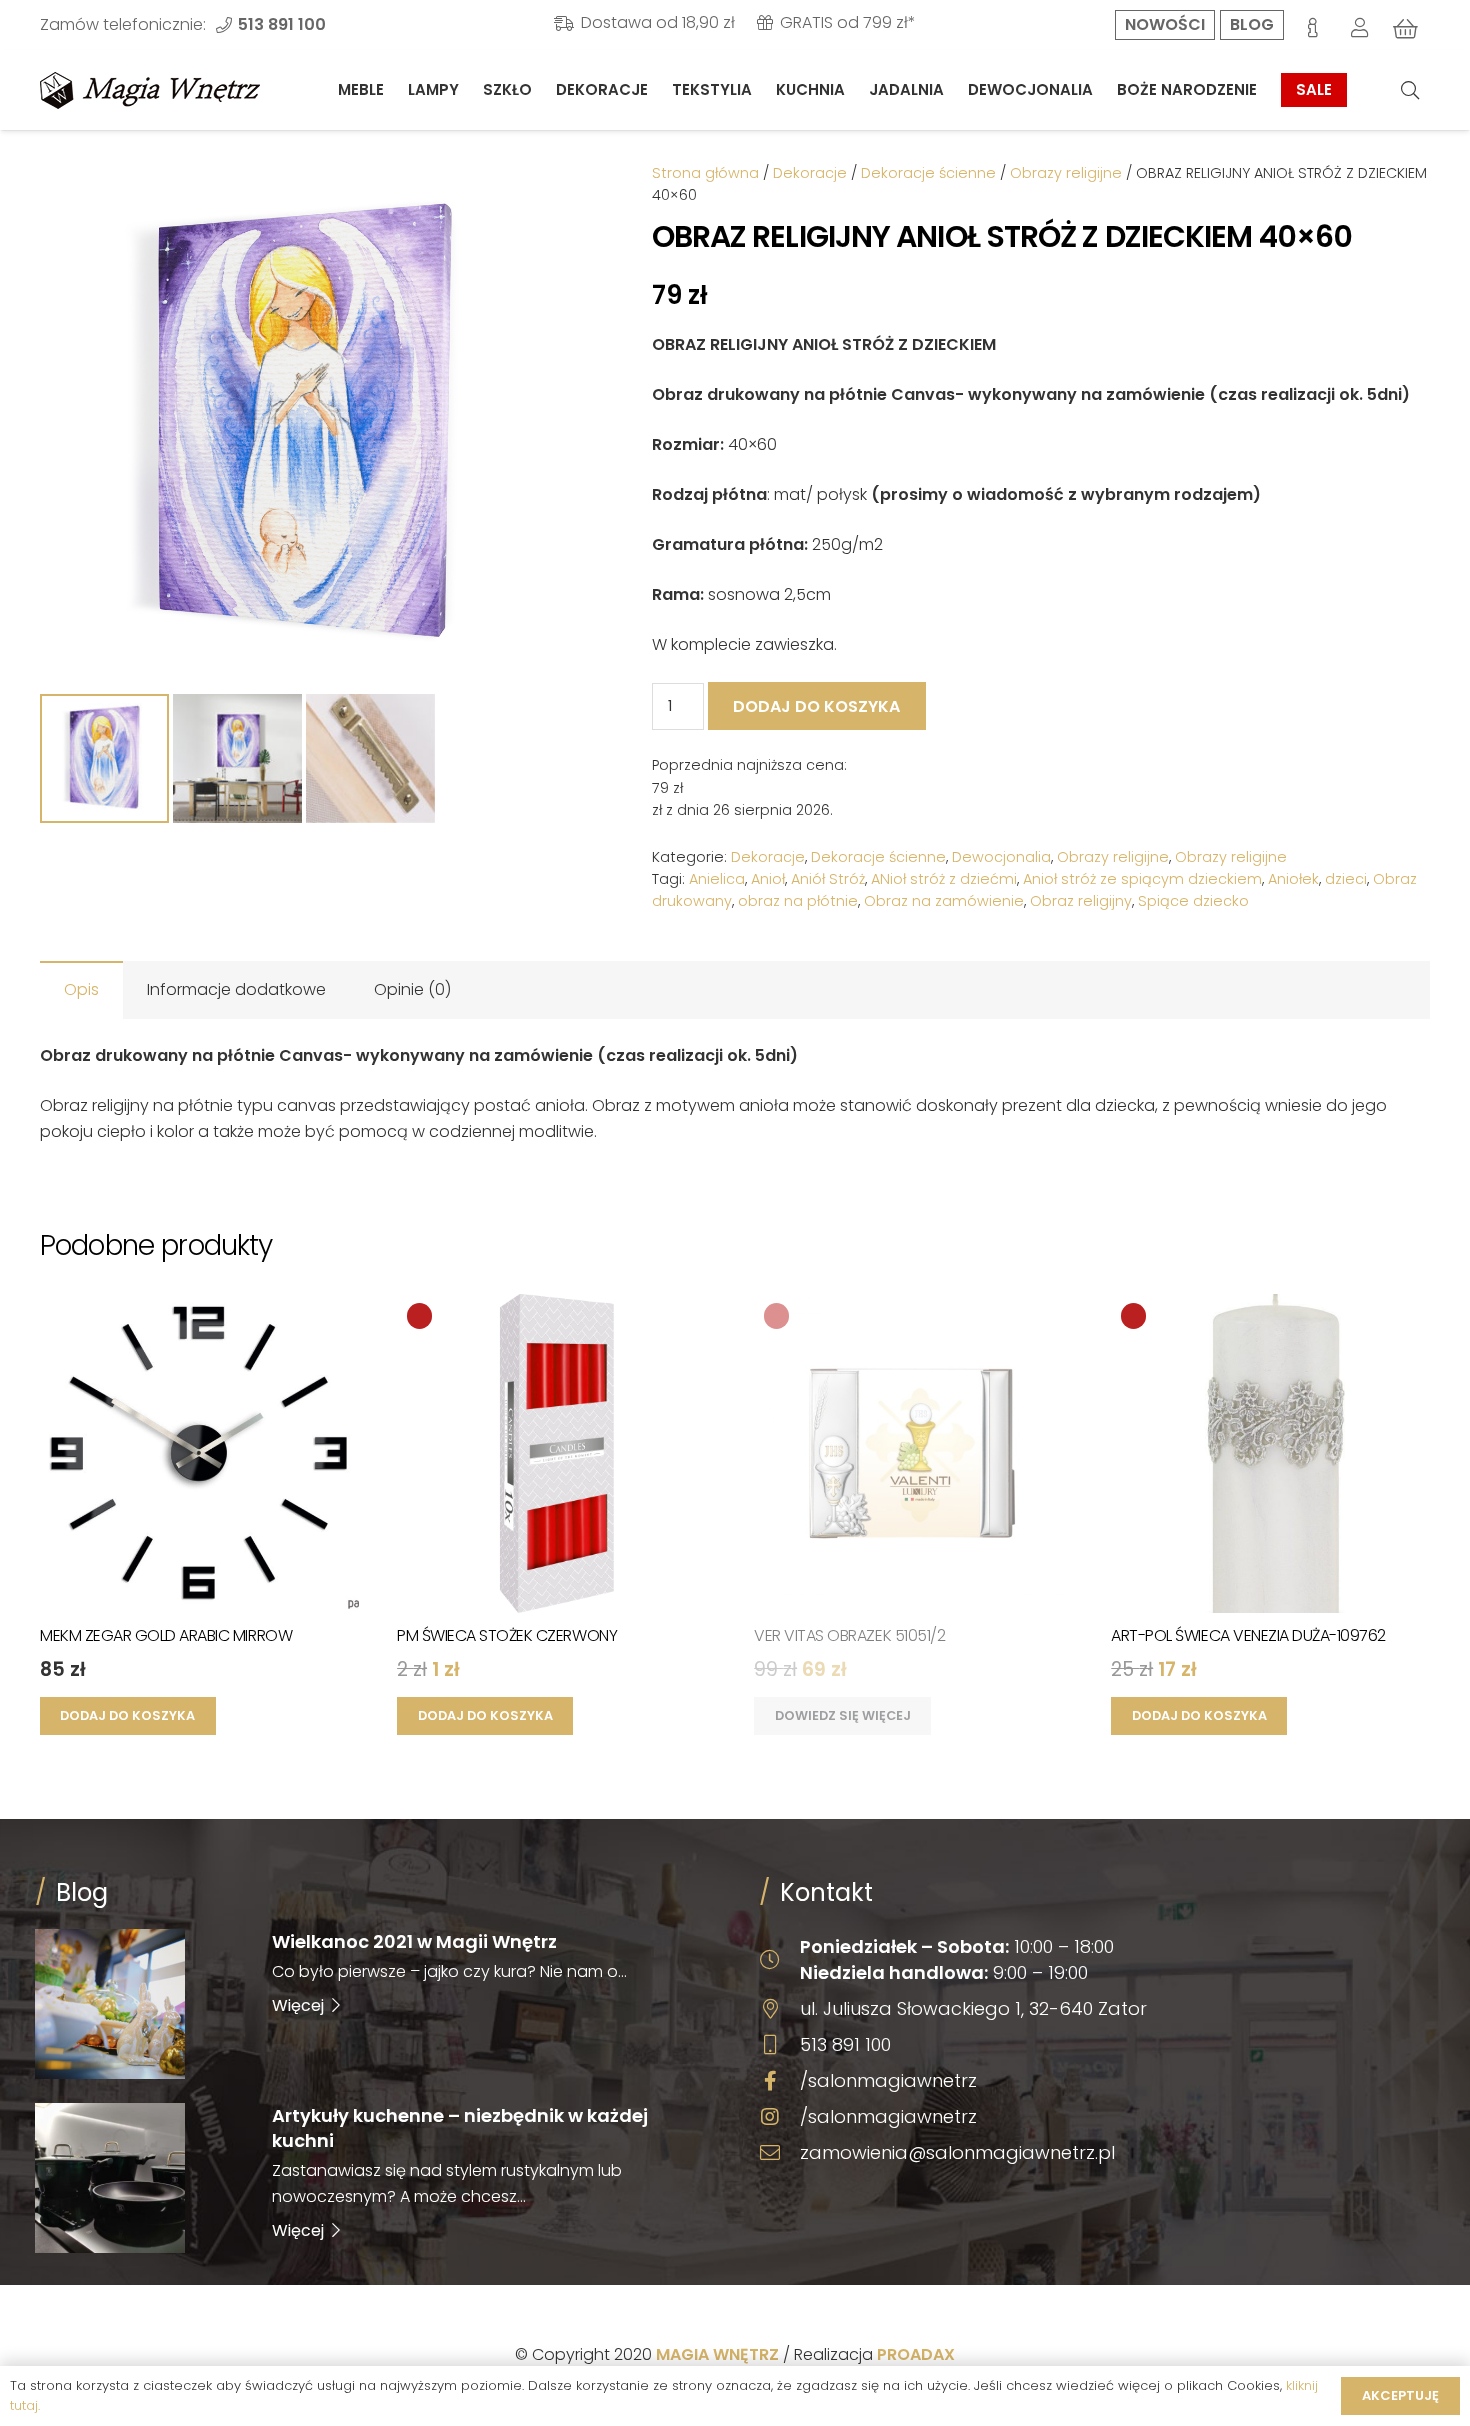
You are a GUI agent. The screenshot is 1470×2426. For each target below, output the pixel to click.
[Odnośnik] (150, 90)
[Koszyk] (1406, 29)
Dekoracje (810, 173)
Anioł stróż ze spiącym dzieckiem (1142, 879)
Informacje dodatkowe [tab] (236, 989)
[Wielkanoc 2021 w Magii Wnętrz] (373, 2004)
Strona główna (705, 173)
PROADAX (916, 2354)
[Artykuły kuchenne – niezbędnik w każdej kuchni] (373, 2178)
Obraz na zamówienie (944, 901)
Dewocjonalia (1001, 857)
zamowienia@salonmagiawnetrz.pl (957, 2152)
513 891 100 (845, 2044)
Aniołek (1293, 879)
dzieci (1346, 879)
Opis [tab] (81, 989)
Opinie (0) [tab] (412, 989)
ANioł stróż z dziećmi (944, 879)
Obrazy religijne (1066, 173)
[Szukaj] (1410, 90)
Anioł (768, 879)
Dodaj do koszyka (816, 706)
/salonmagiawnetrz (888, 2080)
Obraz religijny (1081, 901)
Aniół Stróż (828, 879)
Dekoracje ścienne (928, 173)
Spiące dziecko (1193, 901)
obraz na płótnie (798, 901)
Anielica (717, 879)
